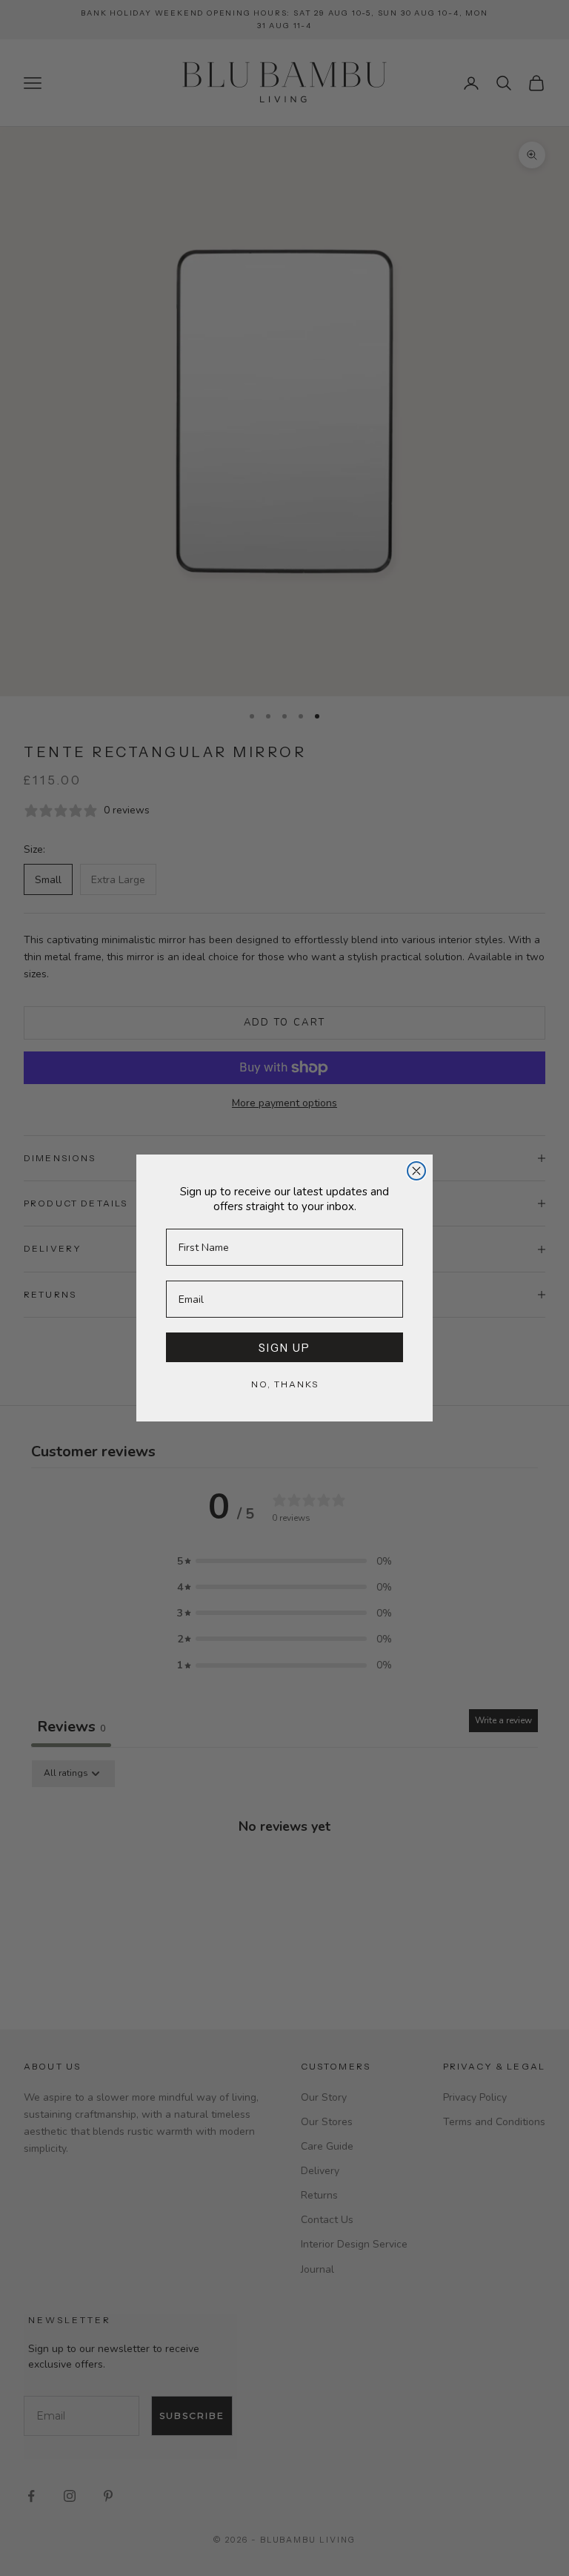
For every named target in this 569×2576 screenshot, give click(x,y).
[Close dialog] (416, 1171)
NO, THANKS (285, 1384)
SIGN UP (284, 1348)
